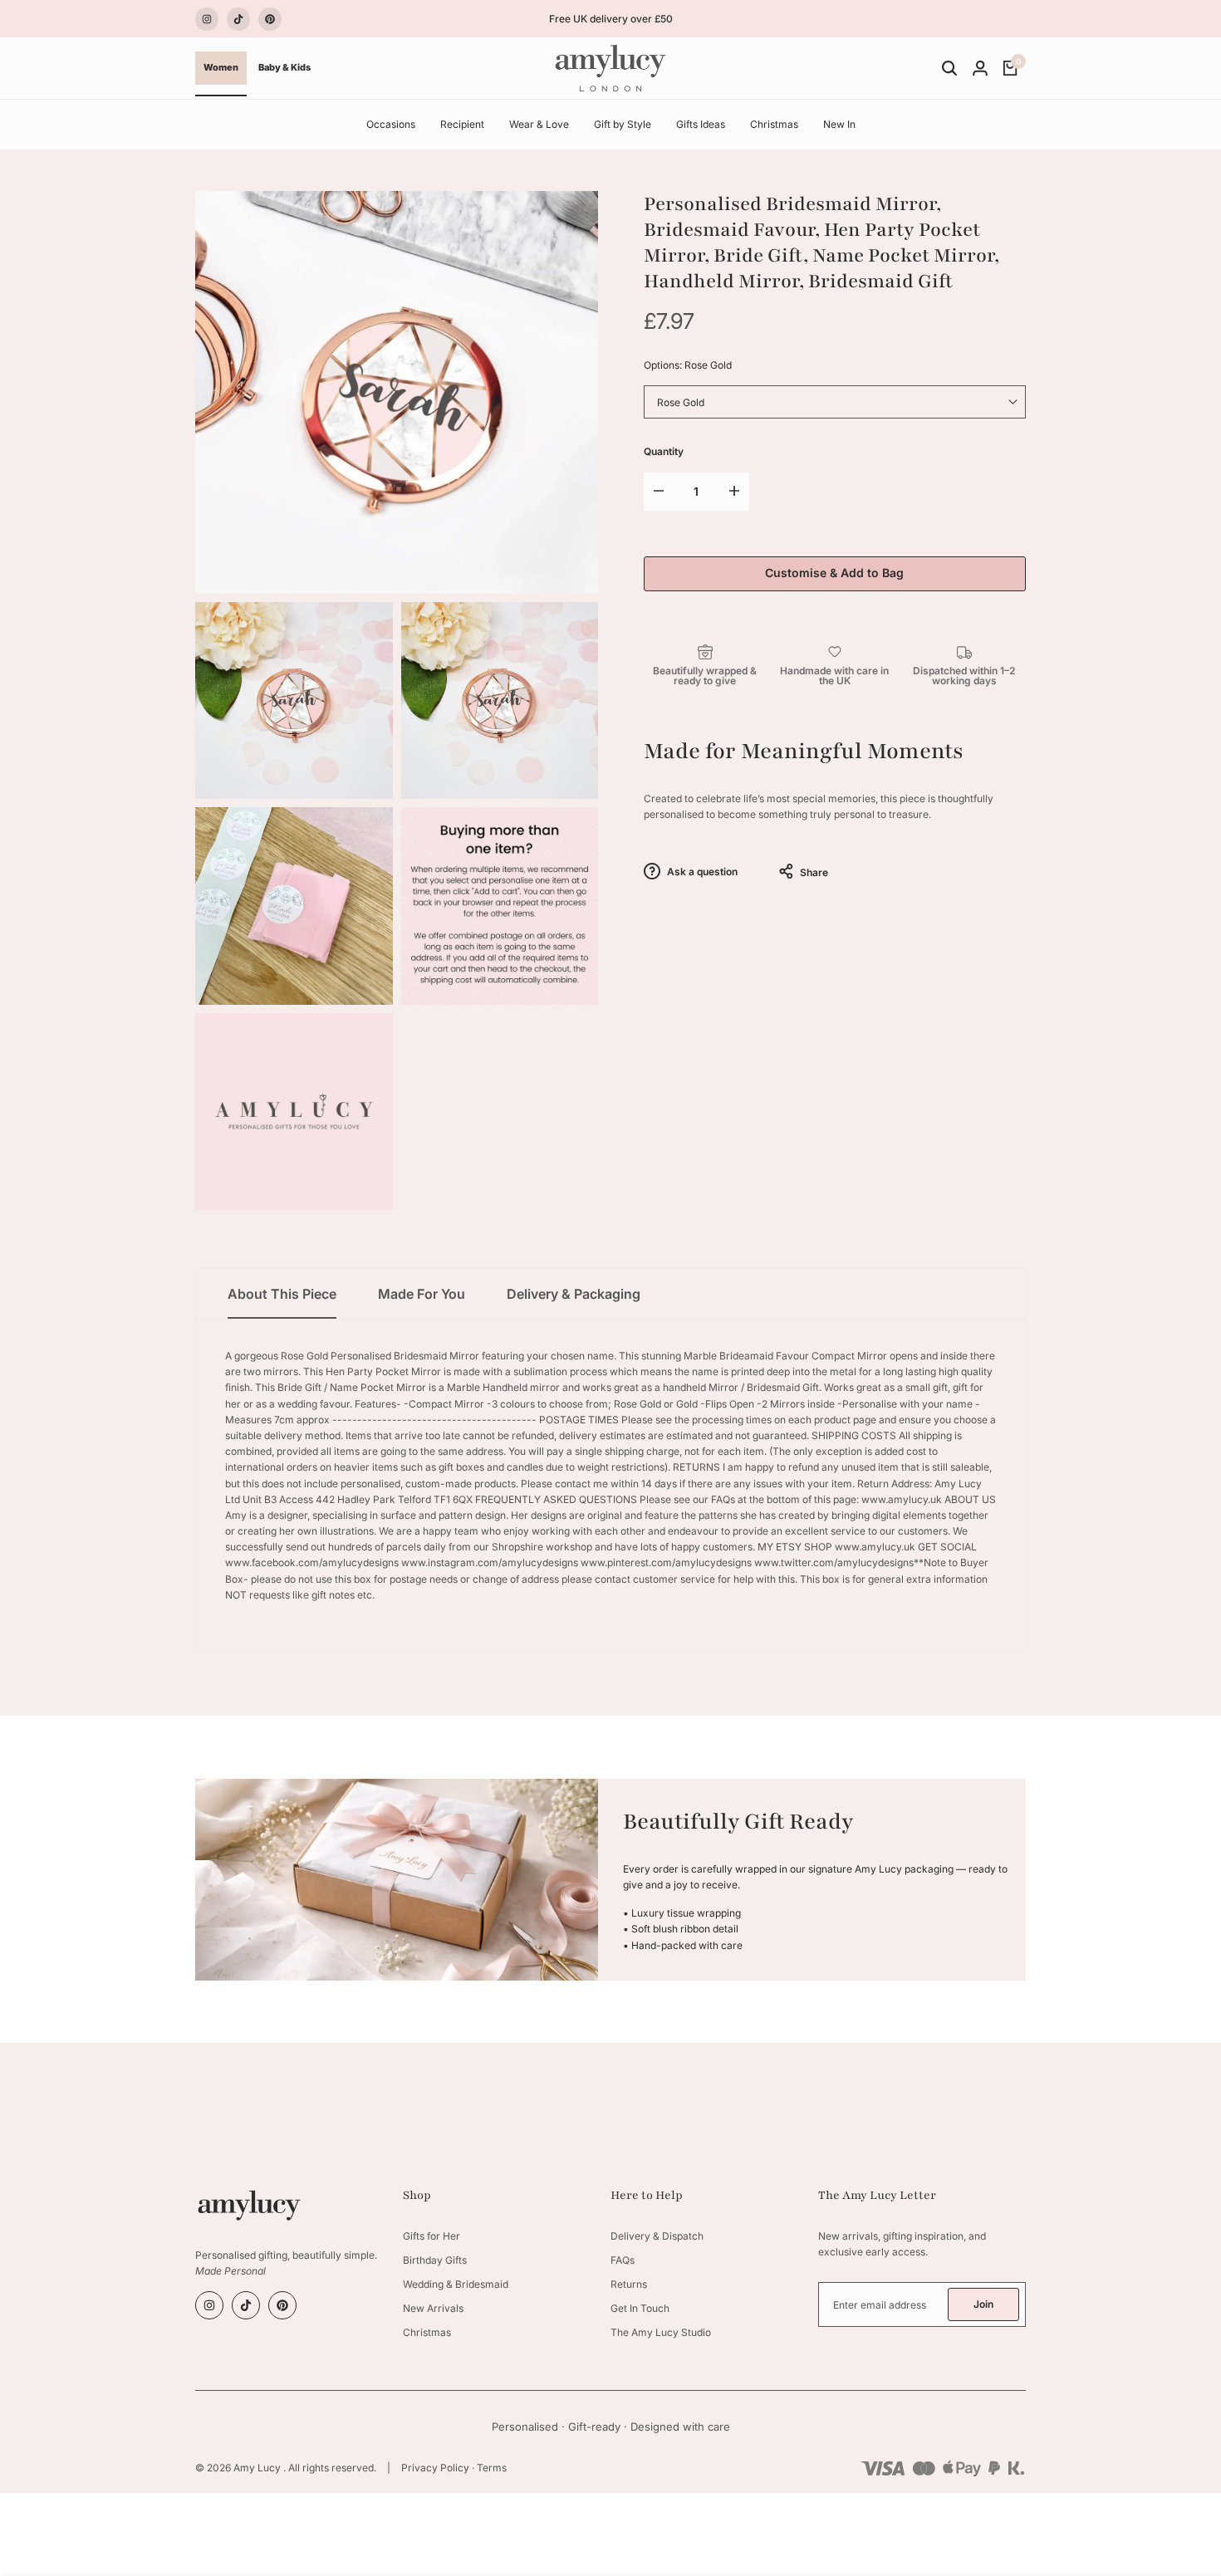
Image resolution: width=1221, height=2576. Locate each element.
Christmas (427, 2332)
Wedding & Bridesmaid (456, 2284)
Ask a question (701, 872)
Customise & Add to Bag (834, 573)
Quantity (664, 451)
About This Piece (282, 1294)
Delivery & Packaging (574, 1294)
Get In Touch (640, 2308)
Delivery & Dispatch (657, 2236)
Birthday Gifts (435, 2260)
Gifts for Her (432, 2236)
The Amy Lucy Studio (661, 2332)
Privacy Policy (435, 2468)
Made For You (422, 1294)
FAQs (623, 2260)
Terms (492, 2468)
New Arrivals (433, 2308)
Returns (629, 2284)
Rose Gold (681, 402)
